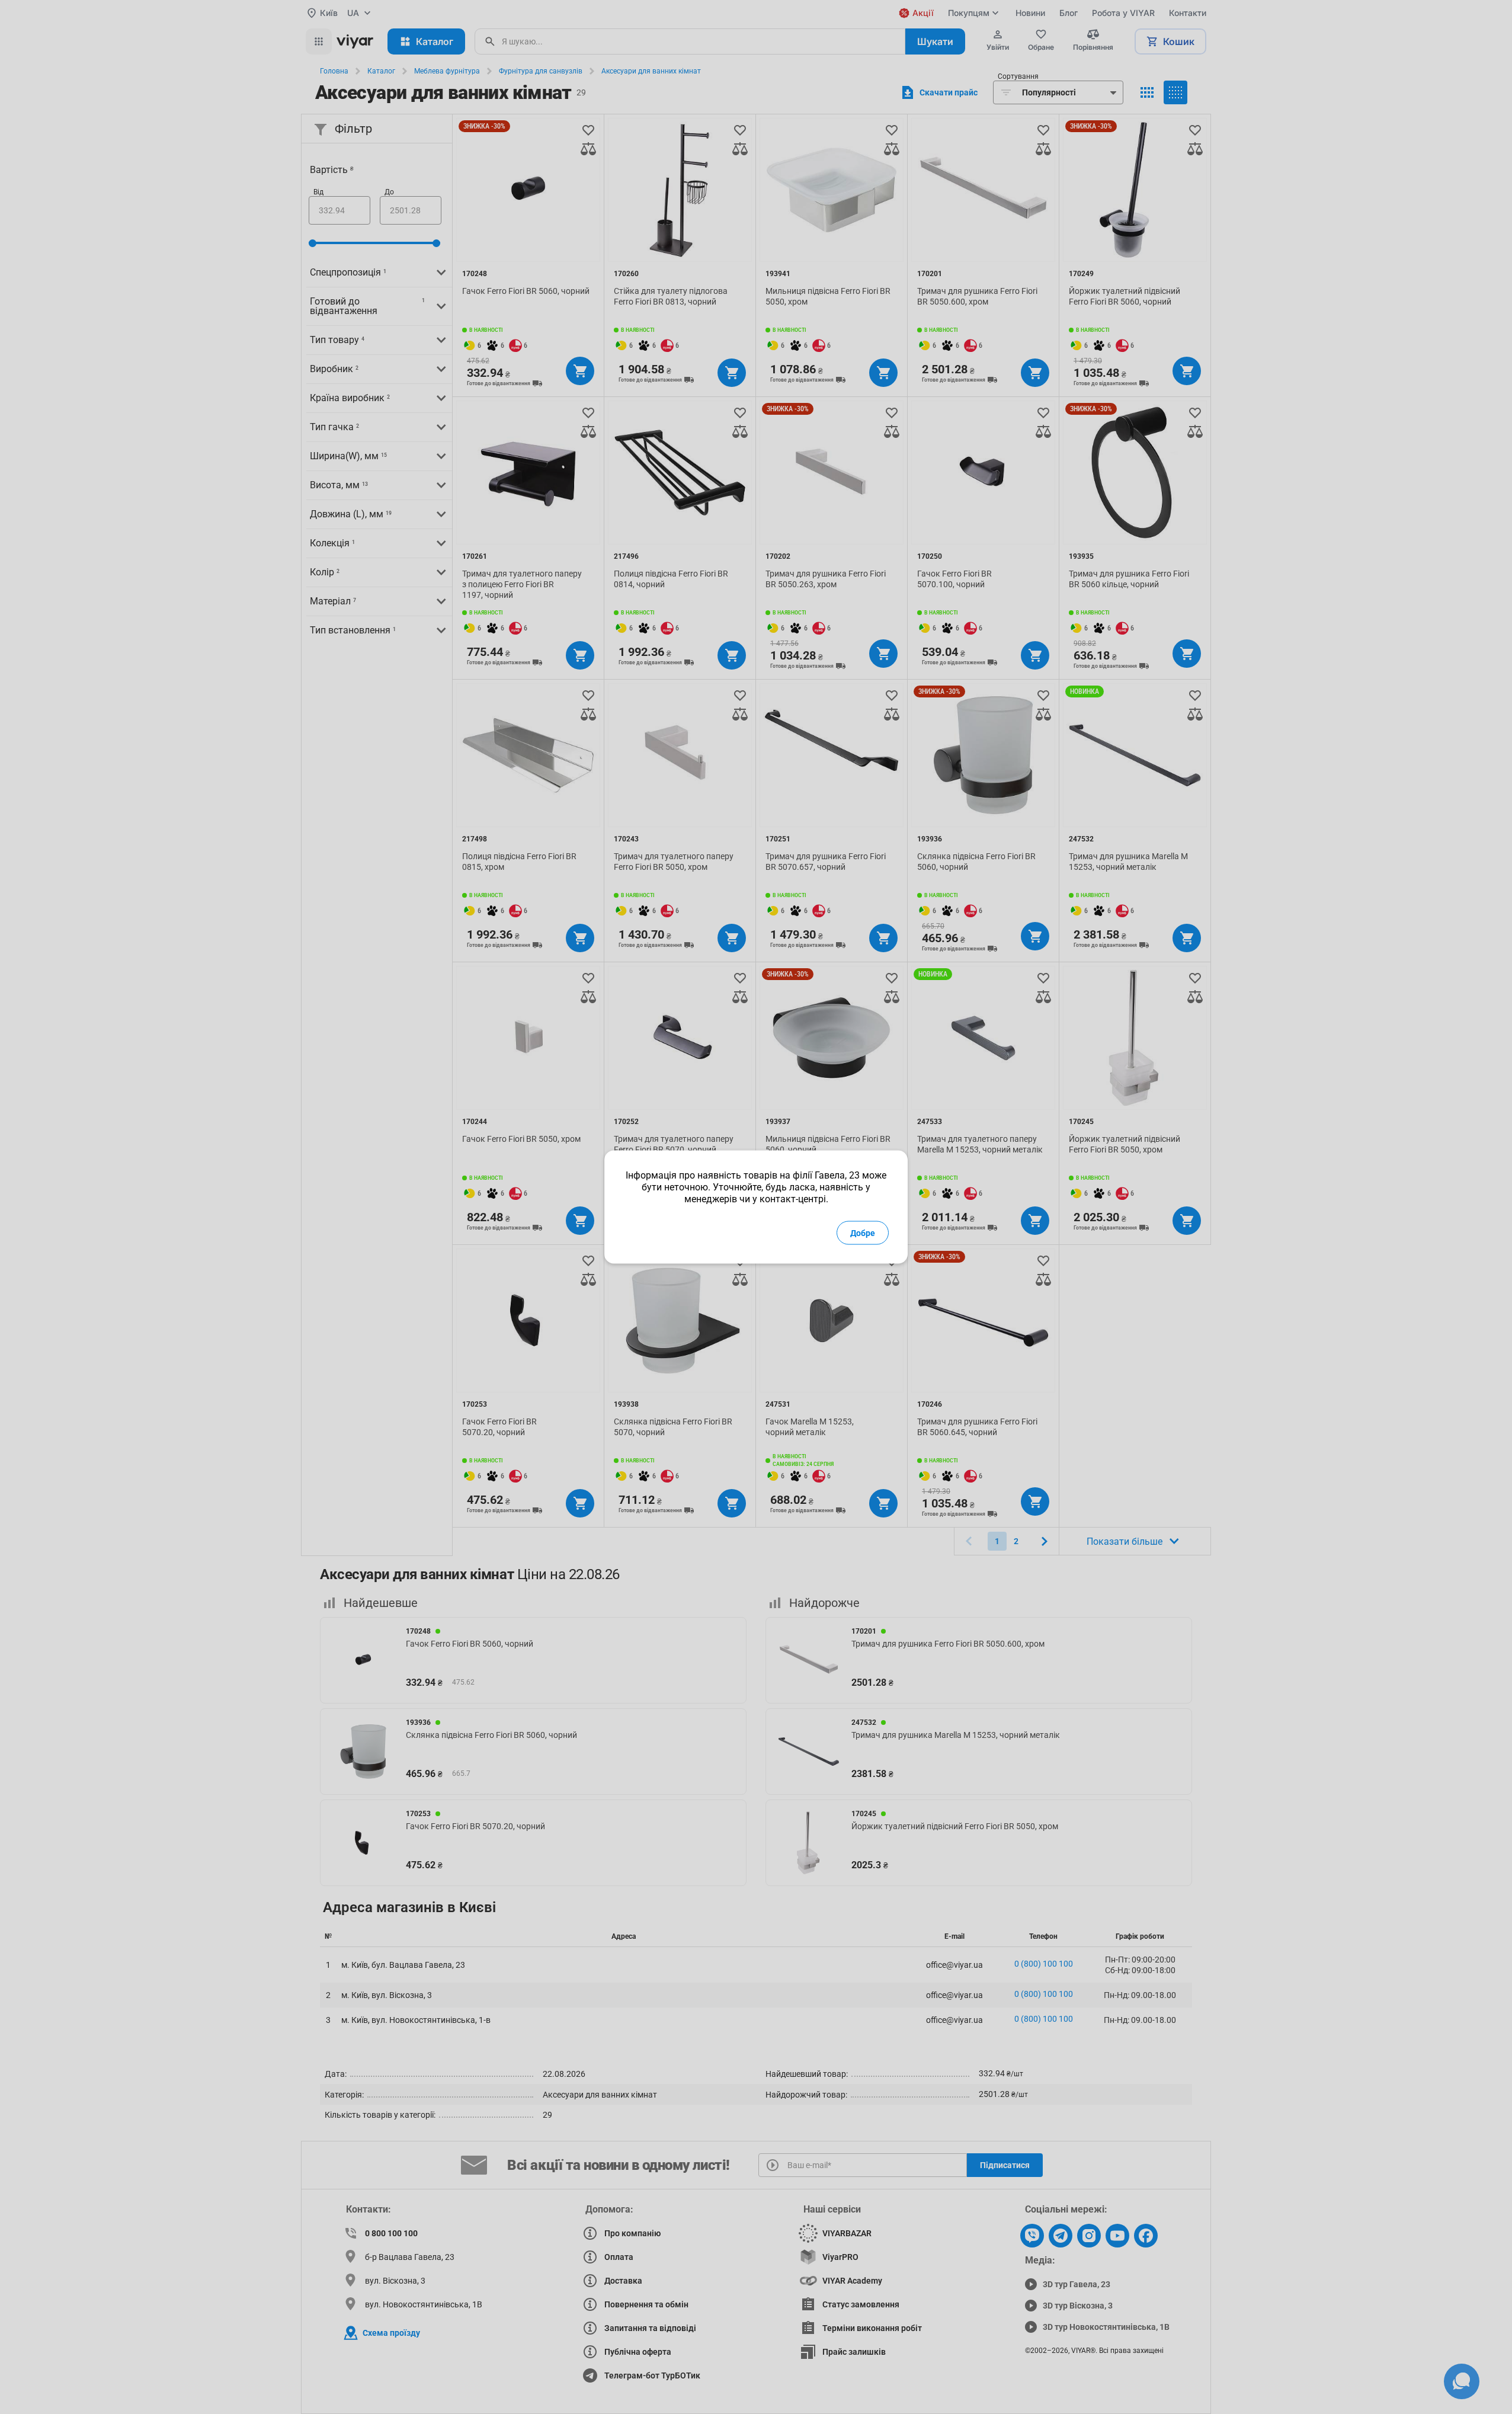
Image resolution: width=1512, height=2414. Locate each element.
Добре (863, 1233)
